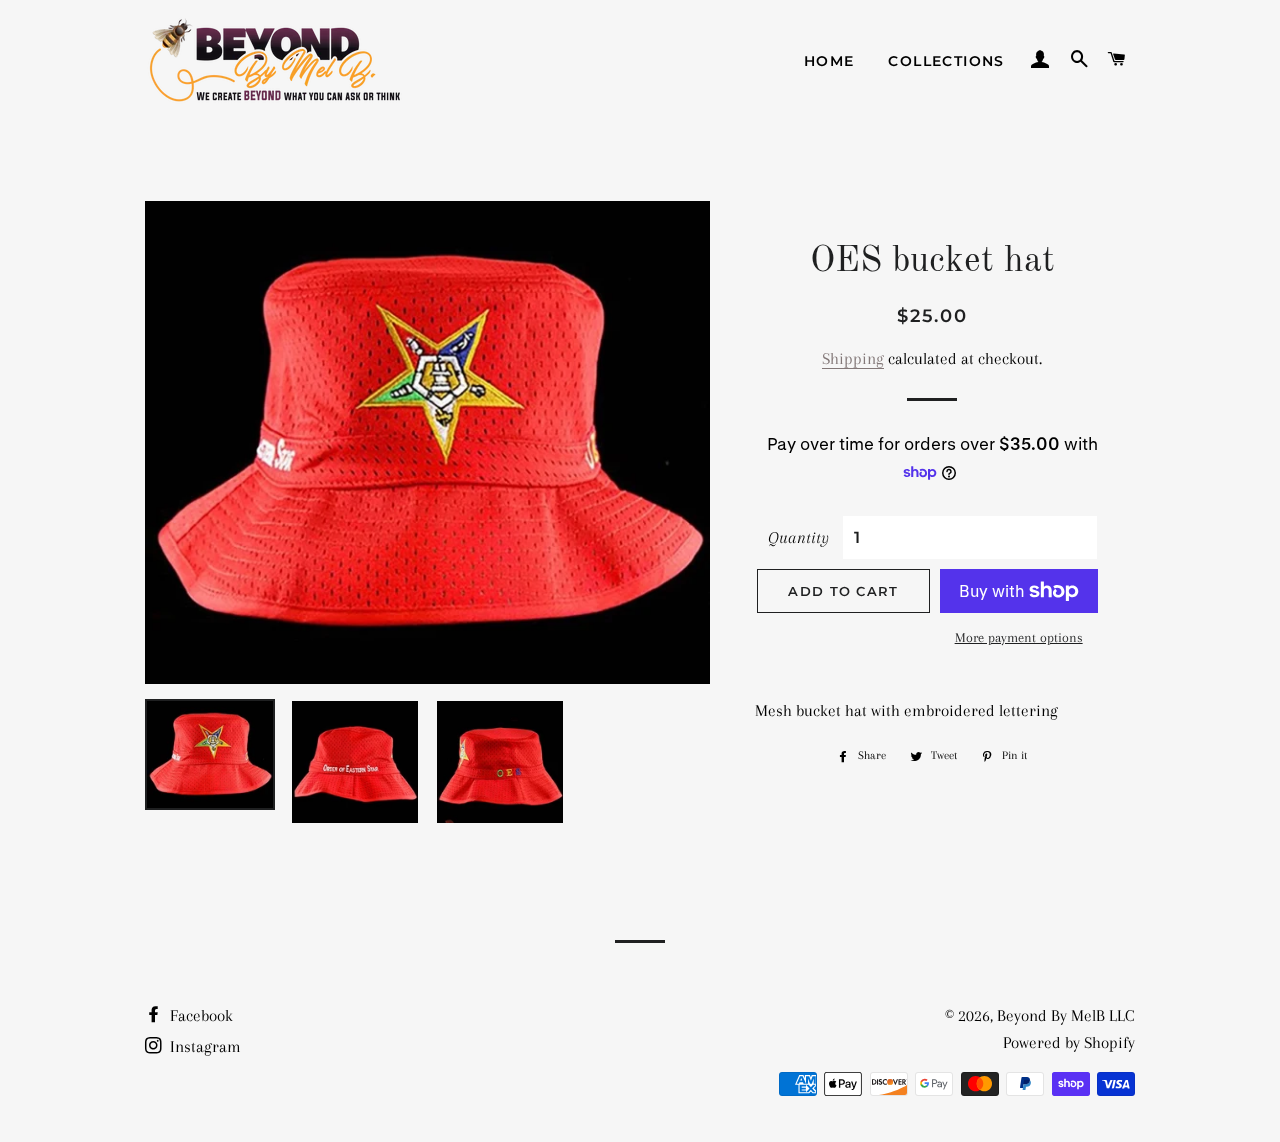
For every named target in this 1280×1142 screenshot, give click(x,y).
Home (829, 61)
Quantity (798, 537)
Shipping (853, 358)
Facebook (199, 1015)
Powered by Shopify (1069, 1042)
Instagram (203, 1046)
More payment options (1019, 637)
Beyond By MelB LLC (1066, 1015)
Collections (946, 61)
